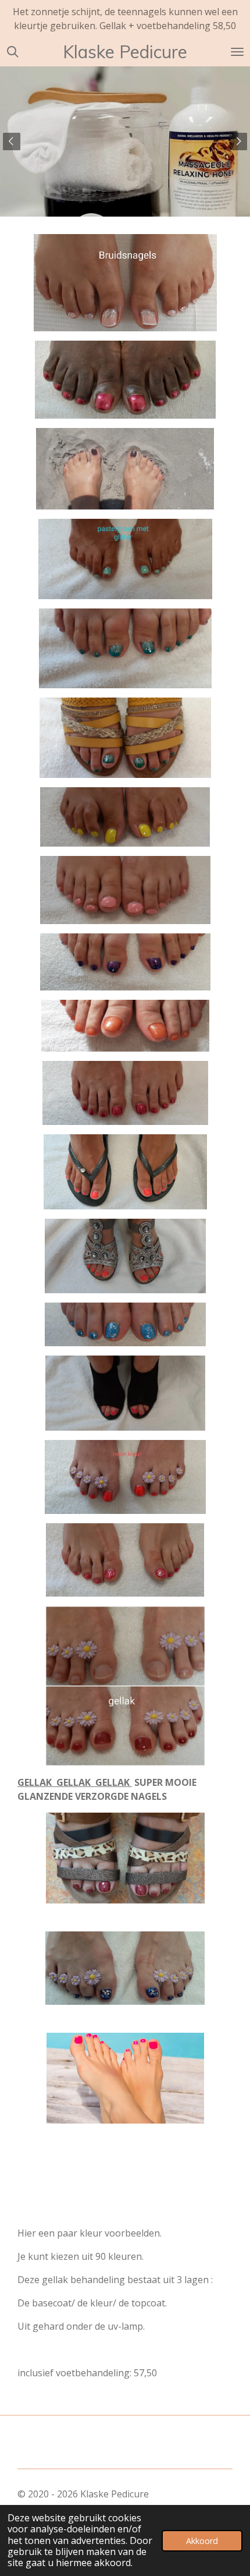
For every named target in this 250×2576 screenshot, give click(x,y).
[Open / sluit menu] (237, 52)
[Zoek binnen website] (13, 52)
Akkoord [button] (202, 2541)
